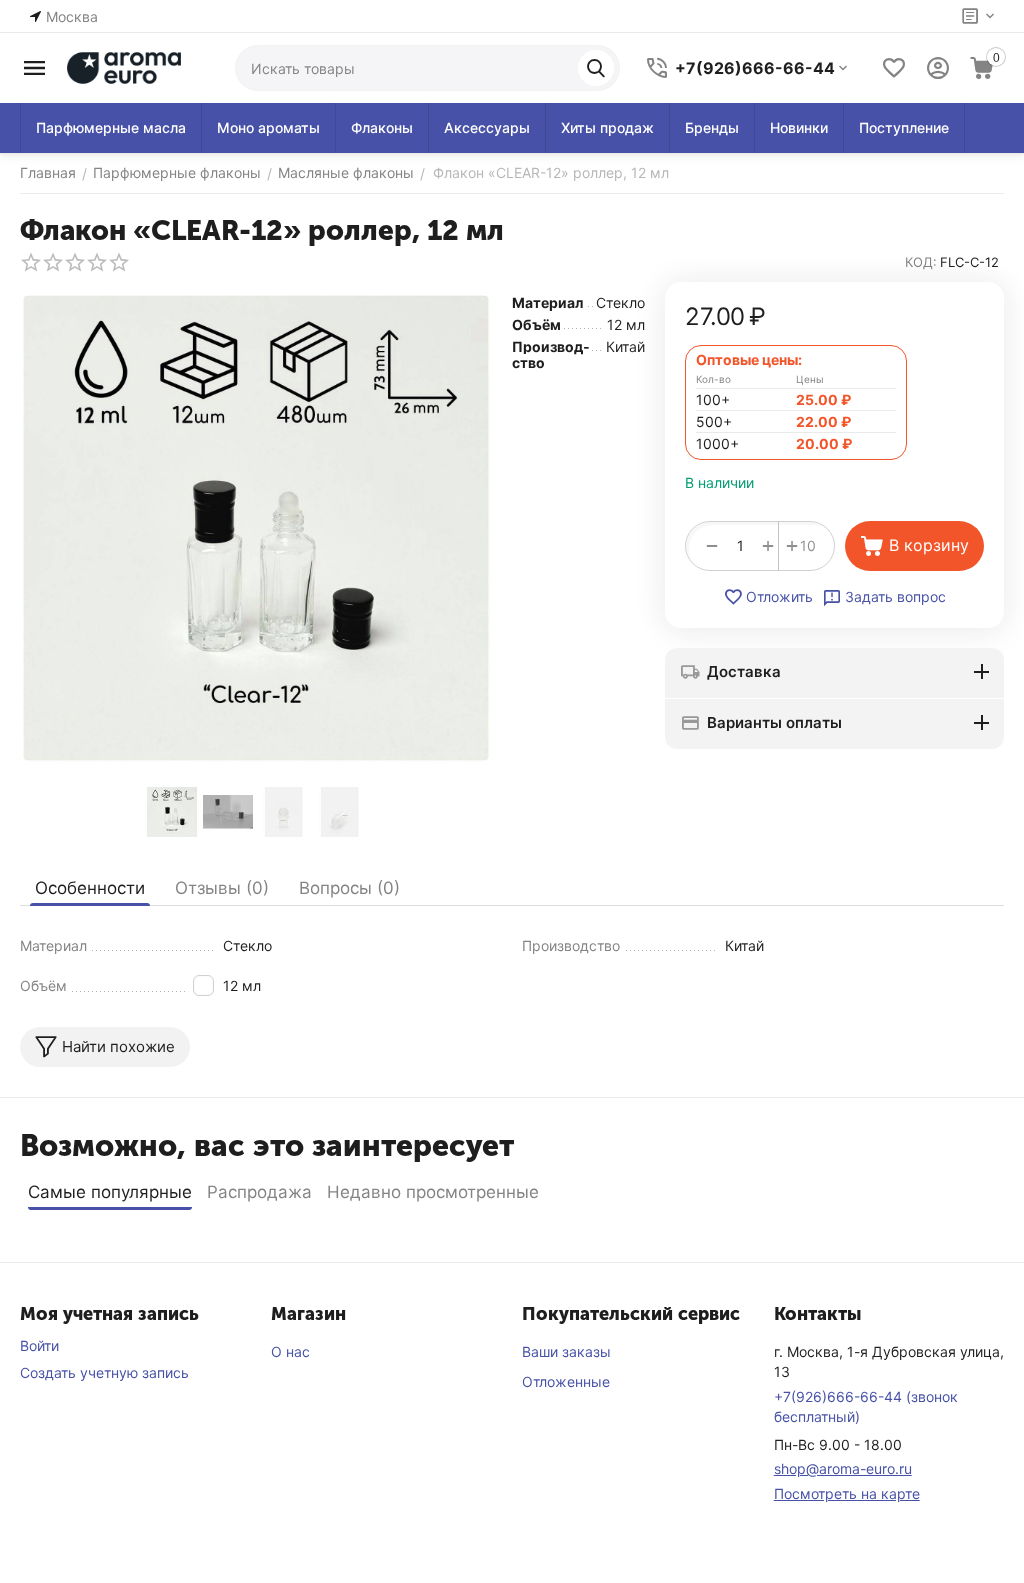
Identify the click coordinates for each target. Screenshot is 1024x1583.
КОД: (921, 262)
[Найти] (596, 68)
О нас (290, 1351)
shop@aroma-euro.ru (843, 1468)
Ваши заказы (566, 1351)
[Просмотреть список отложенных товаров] (894, 68)
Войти (39, 1345)
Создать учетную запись (104, 1372)
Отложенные (566, 1381)
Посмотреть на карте (847, 1493)
